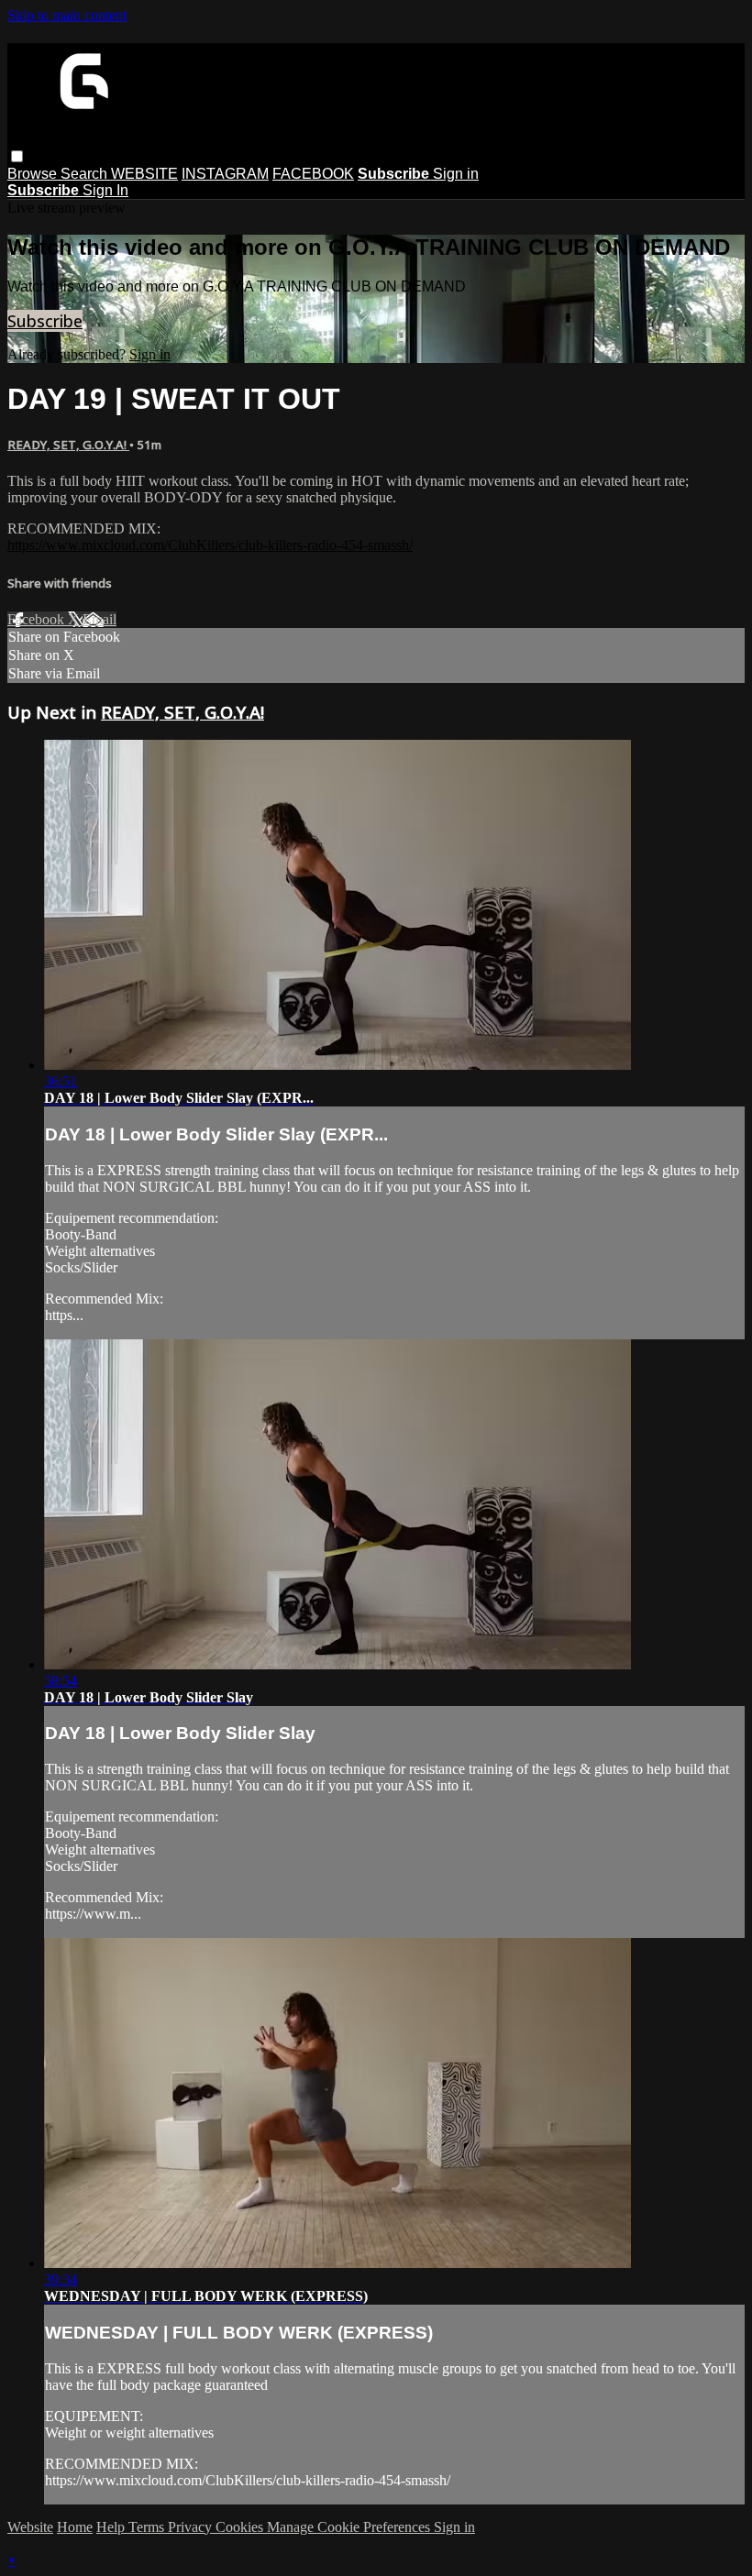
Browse (34, 174)
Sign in (456, 174)
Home (75, 2527)
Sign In (105, 190)
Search (86, 174)
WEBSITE (144, 174)
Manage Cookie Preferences (350, 2527)
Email (100, 619)
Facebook (38, 619)
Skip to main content (67, 15)
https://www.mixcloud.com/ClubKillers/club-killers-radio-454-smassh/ (210, 545)
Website (30, 2527)
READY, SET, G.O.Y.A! (68, 445)
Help (112, 2527)
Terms (148, 2527)
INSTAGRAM (225, 174)
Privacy (192, 2527)
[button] (17, 156)
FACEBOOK (313, 174)
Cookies (241, 2527)
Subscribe (45, 321)
